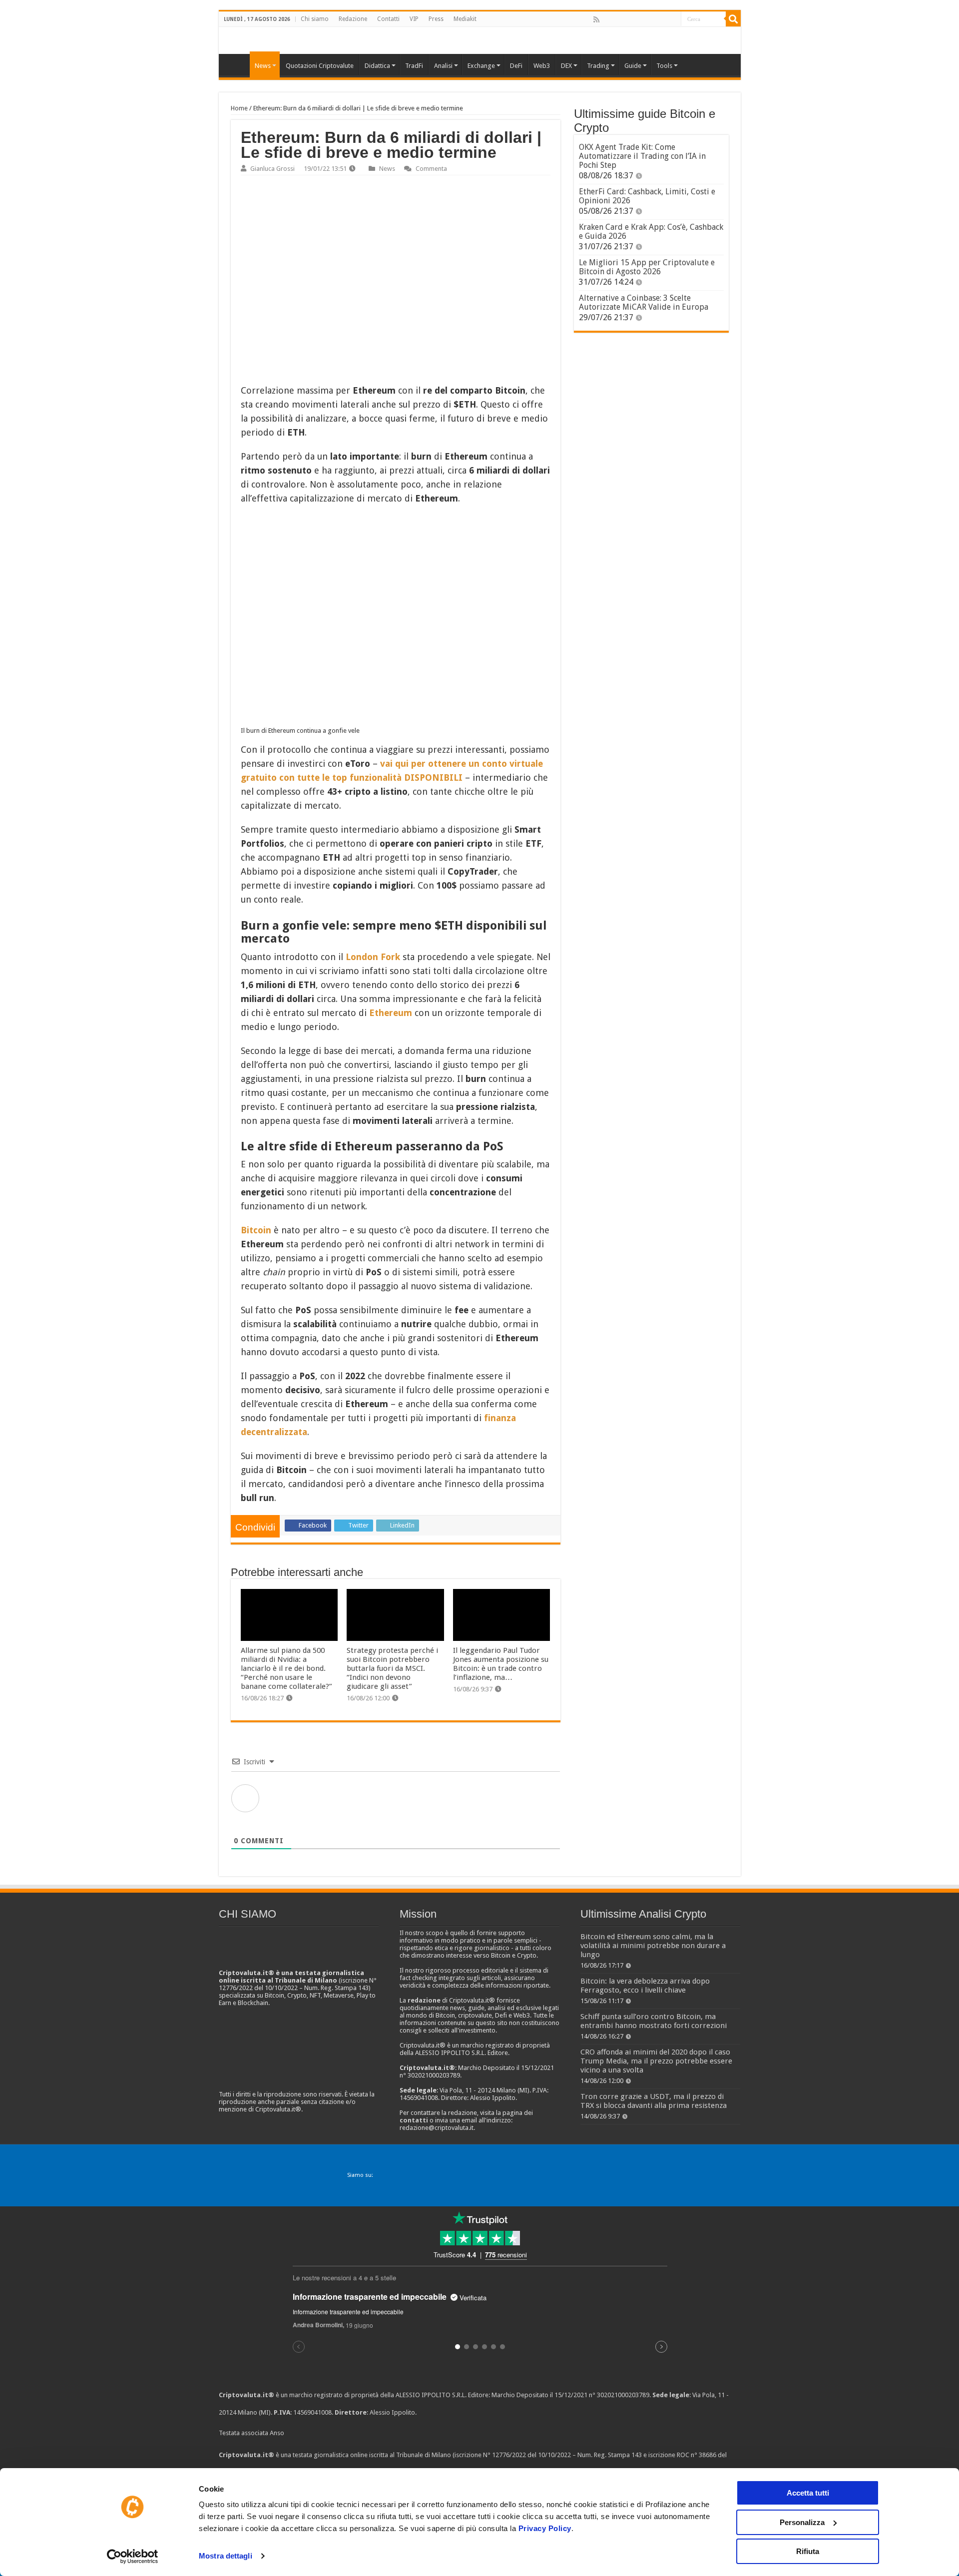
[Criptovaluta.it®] (480, 40)
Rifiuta (808, 2551)
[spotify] (673, 19)
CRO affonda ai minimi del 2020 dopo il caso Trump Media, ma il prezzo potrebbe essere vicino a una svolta (656, 2061)
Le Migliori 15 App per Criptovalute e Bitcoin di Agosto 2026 (647, 267)
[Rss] (596, 19)
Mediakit (465, 19)
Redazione (353, 19)
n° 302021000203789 (619, 2395)
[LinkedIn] (640, 19)
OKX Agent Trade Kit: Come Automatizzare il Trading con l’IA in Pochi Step (642, 156)
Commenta (431, 169)
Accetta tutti (808, 2493)
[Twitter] (618, 19)
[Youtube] (651, 19)
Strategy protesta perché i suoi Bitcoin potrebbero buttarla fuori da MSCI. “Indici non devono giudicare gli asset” (392, 1668)
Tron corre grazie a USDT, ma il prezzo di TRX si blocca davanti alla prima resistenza (654, 2101)
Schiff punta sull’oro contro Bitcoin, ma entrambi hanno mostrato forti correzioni (654, 2021)
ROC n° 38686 (697, 2455)
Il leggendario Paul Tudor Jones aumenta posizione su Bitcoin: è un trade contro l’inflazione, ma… (501, 1664)
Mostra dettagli (226, 2556)
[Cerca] (733, 19)
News (387, 169)
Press (436, 19)
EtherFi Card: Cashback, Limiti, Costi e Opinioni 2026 (647, 196)
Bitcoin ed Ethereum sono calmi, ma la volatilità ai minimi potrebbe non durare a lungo (653, 1946)
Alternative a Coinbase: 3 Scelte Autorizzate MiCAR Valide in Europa (644, 302)
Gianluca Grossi (272, 169)
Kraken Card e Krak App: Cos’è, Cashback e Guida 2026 (651, 232)
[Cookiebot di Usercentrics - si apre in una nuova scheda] (133, 2557)
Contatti (388, 19)
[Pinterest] (629, 19)
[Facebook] (607, 19)
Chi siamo (315, 19)
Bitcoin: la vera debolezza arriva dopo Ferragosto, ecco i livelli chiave (645, 1986)
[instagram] (662, 19)
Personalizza (802, 2522)
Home (239, 108)
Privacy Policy (545, 2528)
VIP (414, 19)
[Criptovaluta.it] (237, 64)
